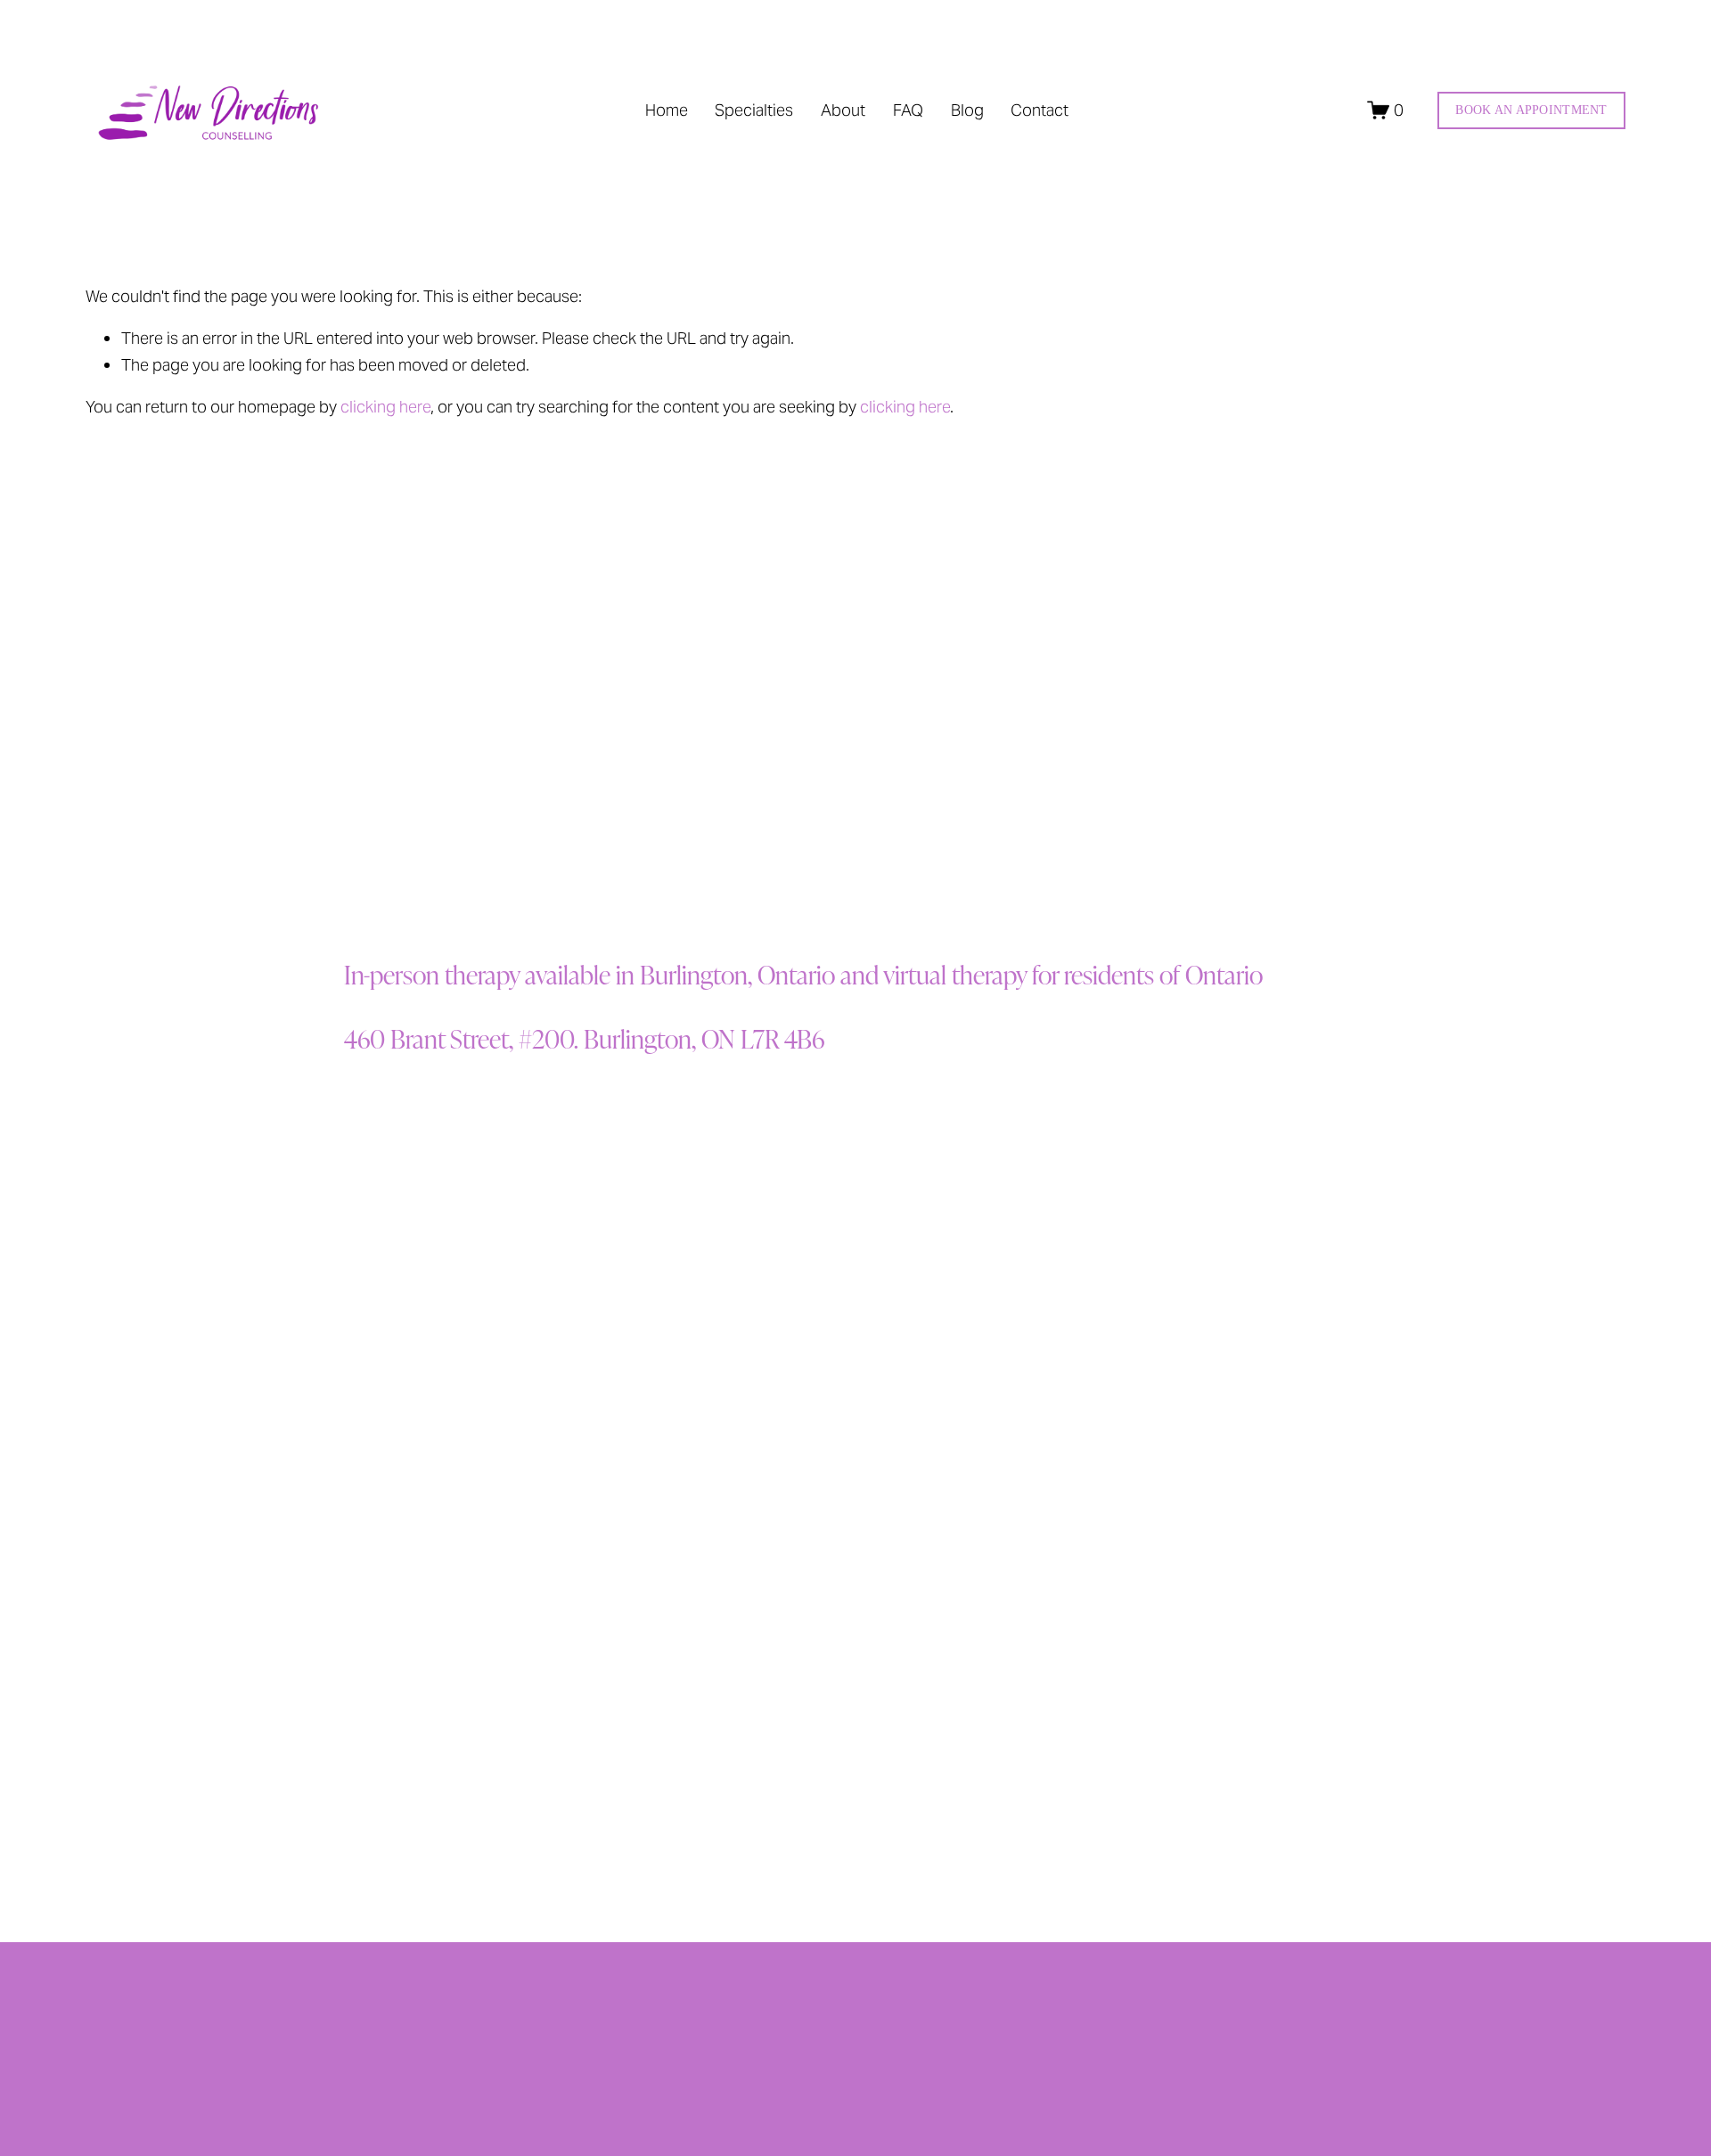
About (843, 110)
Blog (967, 110)
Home (667, 110)
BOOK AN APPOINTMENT (1531, 110)
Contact (1040, 110)
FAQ (908, 110)
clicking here (385, 407)
